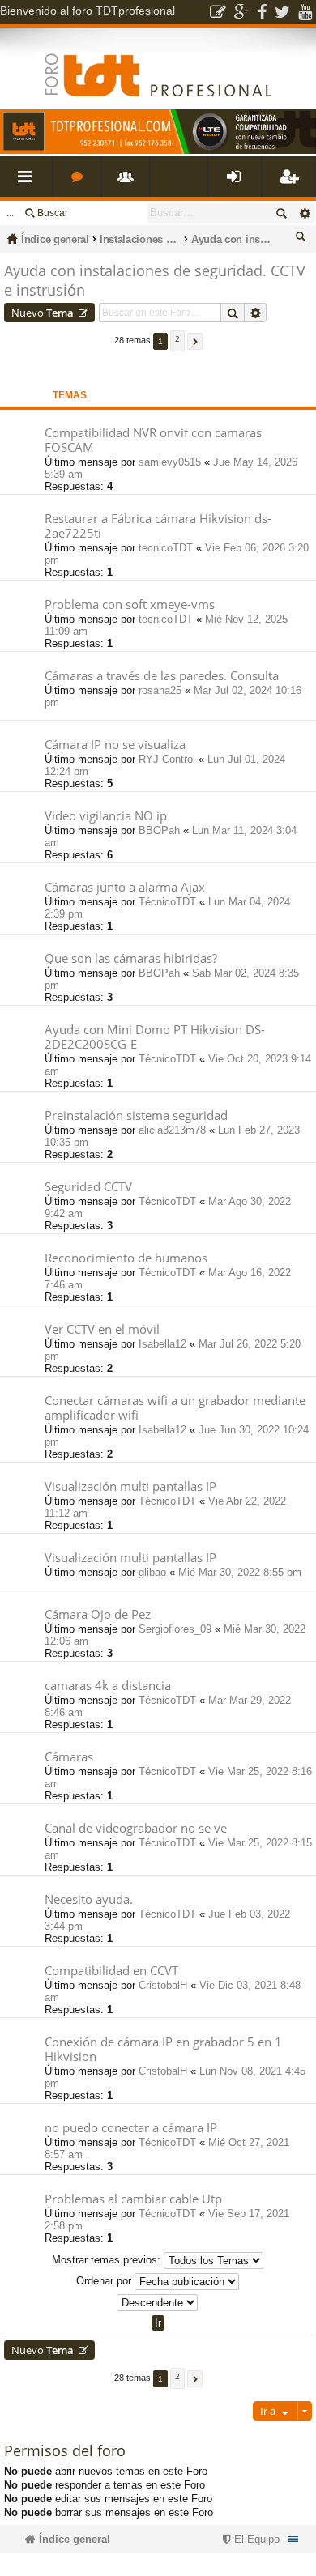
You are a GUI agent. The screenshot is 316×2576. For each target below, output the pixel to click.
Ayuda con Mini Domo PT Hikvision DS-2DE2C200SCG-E (155, 1037)
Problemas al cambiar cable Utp (133, 2199)
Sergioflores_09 (175, 1629)
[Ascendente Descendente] (158, 2303)
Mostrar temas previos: (108, 2260)
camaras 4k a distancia (108, 1686)
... (10, 213)
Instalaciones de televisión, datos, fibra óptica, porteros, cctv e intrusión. (140, 239)
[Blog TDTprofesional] (218, 12)
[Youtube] (305, 12)
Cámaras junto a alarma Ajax (125, 887)
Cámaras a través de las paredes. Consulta (162, 676)
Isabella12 (162, 1344)
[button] (195, 341)
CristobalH (163, 1985)
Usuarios (129, 183)
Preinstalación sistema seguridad (136, 1116)
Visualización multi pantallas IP (130, 1486)
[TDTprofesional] (158, 151)
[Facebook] (262, 12)
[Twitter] (282, 12)
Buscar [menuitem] (303, 239)
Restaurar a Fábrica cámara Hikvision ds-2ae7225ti (158, 526)
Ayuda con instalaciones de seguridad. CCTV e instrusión (232, 239)
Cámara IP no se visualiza (115, 745)
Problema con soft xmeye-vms (130, 605)
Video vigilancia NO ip (106, 816)
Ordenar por (105, 2281)
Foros (80, 183)
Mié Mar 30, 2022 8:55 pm (240, 1572)
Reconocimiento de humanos (126, 1258)
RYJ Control (167, 759)
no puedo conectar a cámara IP (131, 2128)
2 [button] (177, 338)
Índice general (55, 239)
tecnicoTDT (166, 548)
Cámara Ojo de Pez (98, 1614)
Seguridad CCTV (88, 1187)
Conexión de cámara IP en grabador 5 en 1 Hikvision (163, 2049)
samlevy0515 (170, 462)
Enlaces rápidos (29, 183)
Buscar (53, 213)
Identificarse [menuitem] (238, 183)
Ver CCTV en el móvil (102, 1329)
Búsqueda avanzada (304, 213)
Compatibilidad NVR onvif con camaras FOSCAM (153, 440)
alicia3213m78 (172, 1130)
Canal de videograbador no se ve (136, 1828)
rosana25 (160, 690)
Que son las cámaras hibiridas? (131, 958)
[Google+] (242, 12)
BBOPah (159, 830)
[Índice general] (158, 62)
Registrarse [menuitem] (292, 183)
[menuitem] (249, 2539)
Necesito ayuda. (89, 1899)
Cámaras (69, 1757)
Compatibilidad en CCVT (111, 1971)
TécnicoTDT (167, 902)
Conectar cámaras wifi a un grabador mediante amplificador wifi (175, 1408)
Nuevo (43, 313)
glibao (152, 1572)
